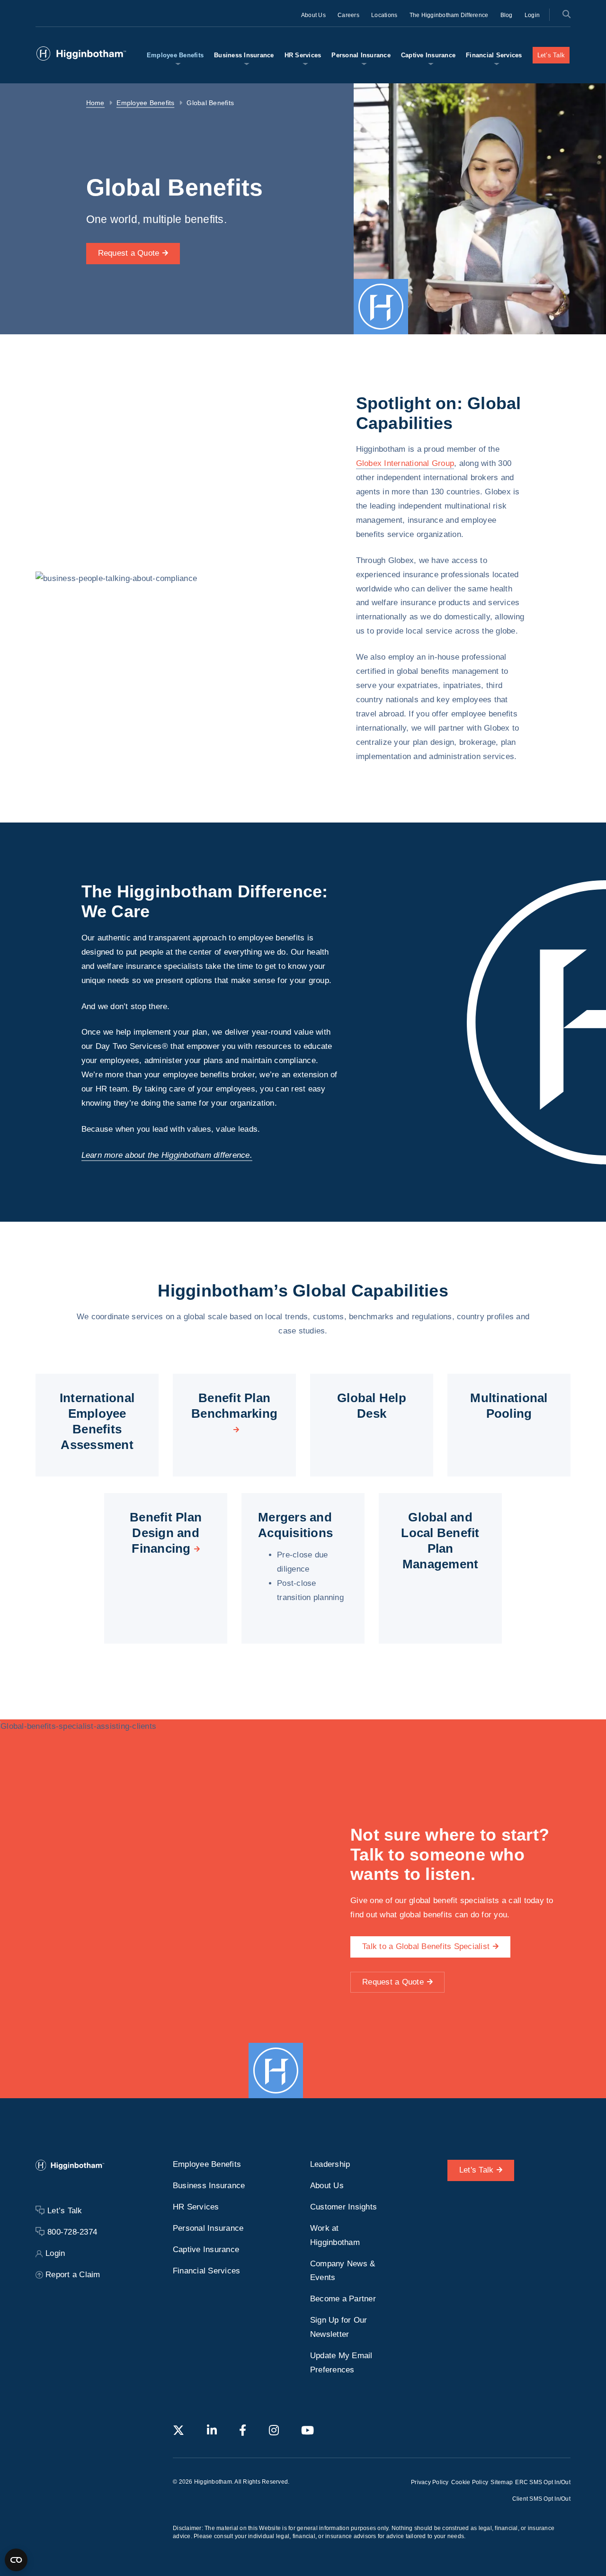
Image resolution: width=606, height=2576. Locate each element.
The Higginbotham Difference (449, 15)
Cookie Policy (470, 2482)
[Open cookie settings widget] (16, 2560)
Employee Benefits (175, 55)
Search (566, 14)
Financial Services (494, 55)
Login (532, 15)
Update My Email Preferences (341, 2363)
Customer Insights (343, 2207)
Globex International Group (405, 463)
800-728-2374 (72, 2232)
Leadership (330, 2164)
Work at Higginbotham (335, 2235)
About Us (313, 15)
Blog (507, 15)
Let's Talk (477, 2170)
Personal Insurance (361, 55)
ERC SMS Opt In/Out (543, 2482)
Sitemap (502, 2482)
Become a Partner (343, 2299)
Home (95, 103)
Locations (384, 15)
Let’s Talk (551, 55)
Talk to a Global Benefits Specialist (426, 1946)
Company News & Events (343, 2270)
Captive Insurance (428, 55)
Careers (348, 15)
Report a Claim (73, 2275)
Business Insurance (244, 55)
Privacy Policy (430, 2482)
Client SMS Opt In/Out (541, 2499)
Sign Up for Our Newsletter (339, 2327)
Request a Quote (129, 253)
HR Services (303, 55)
